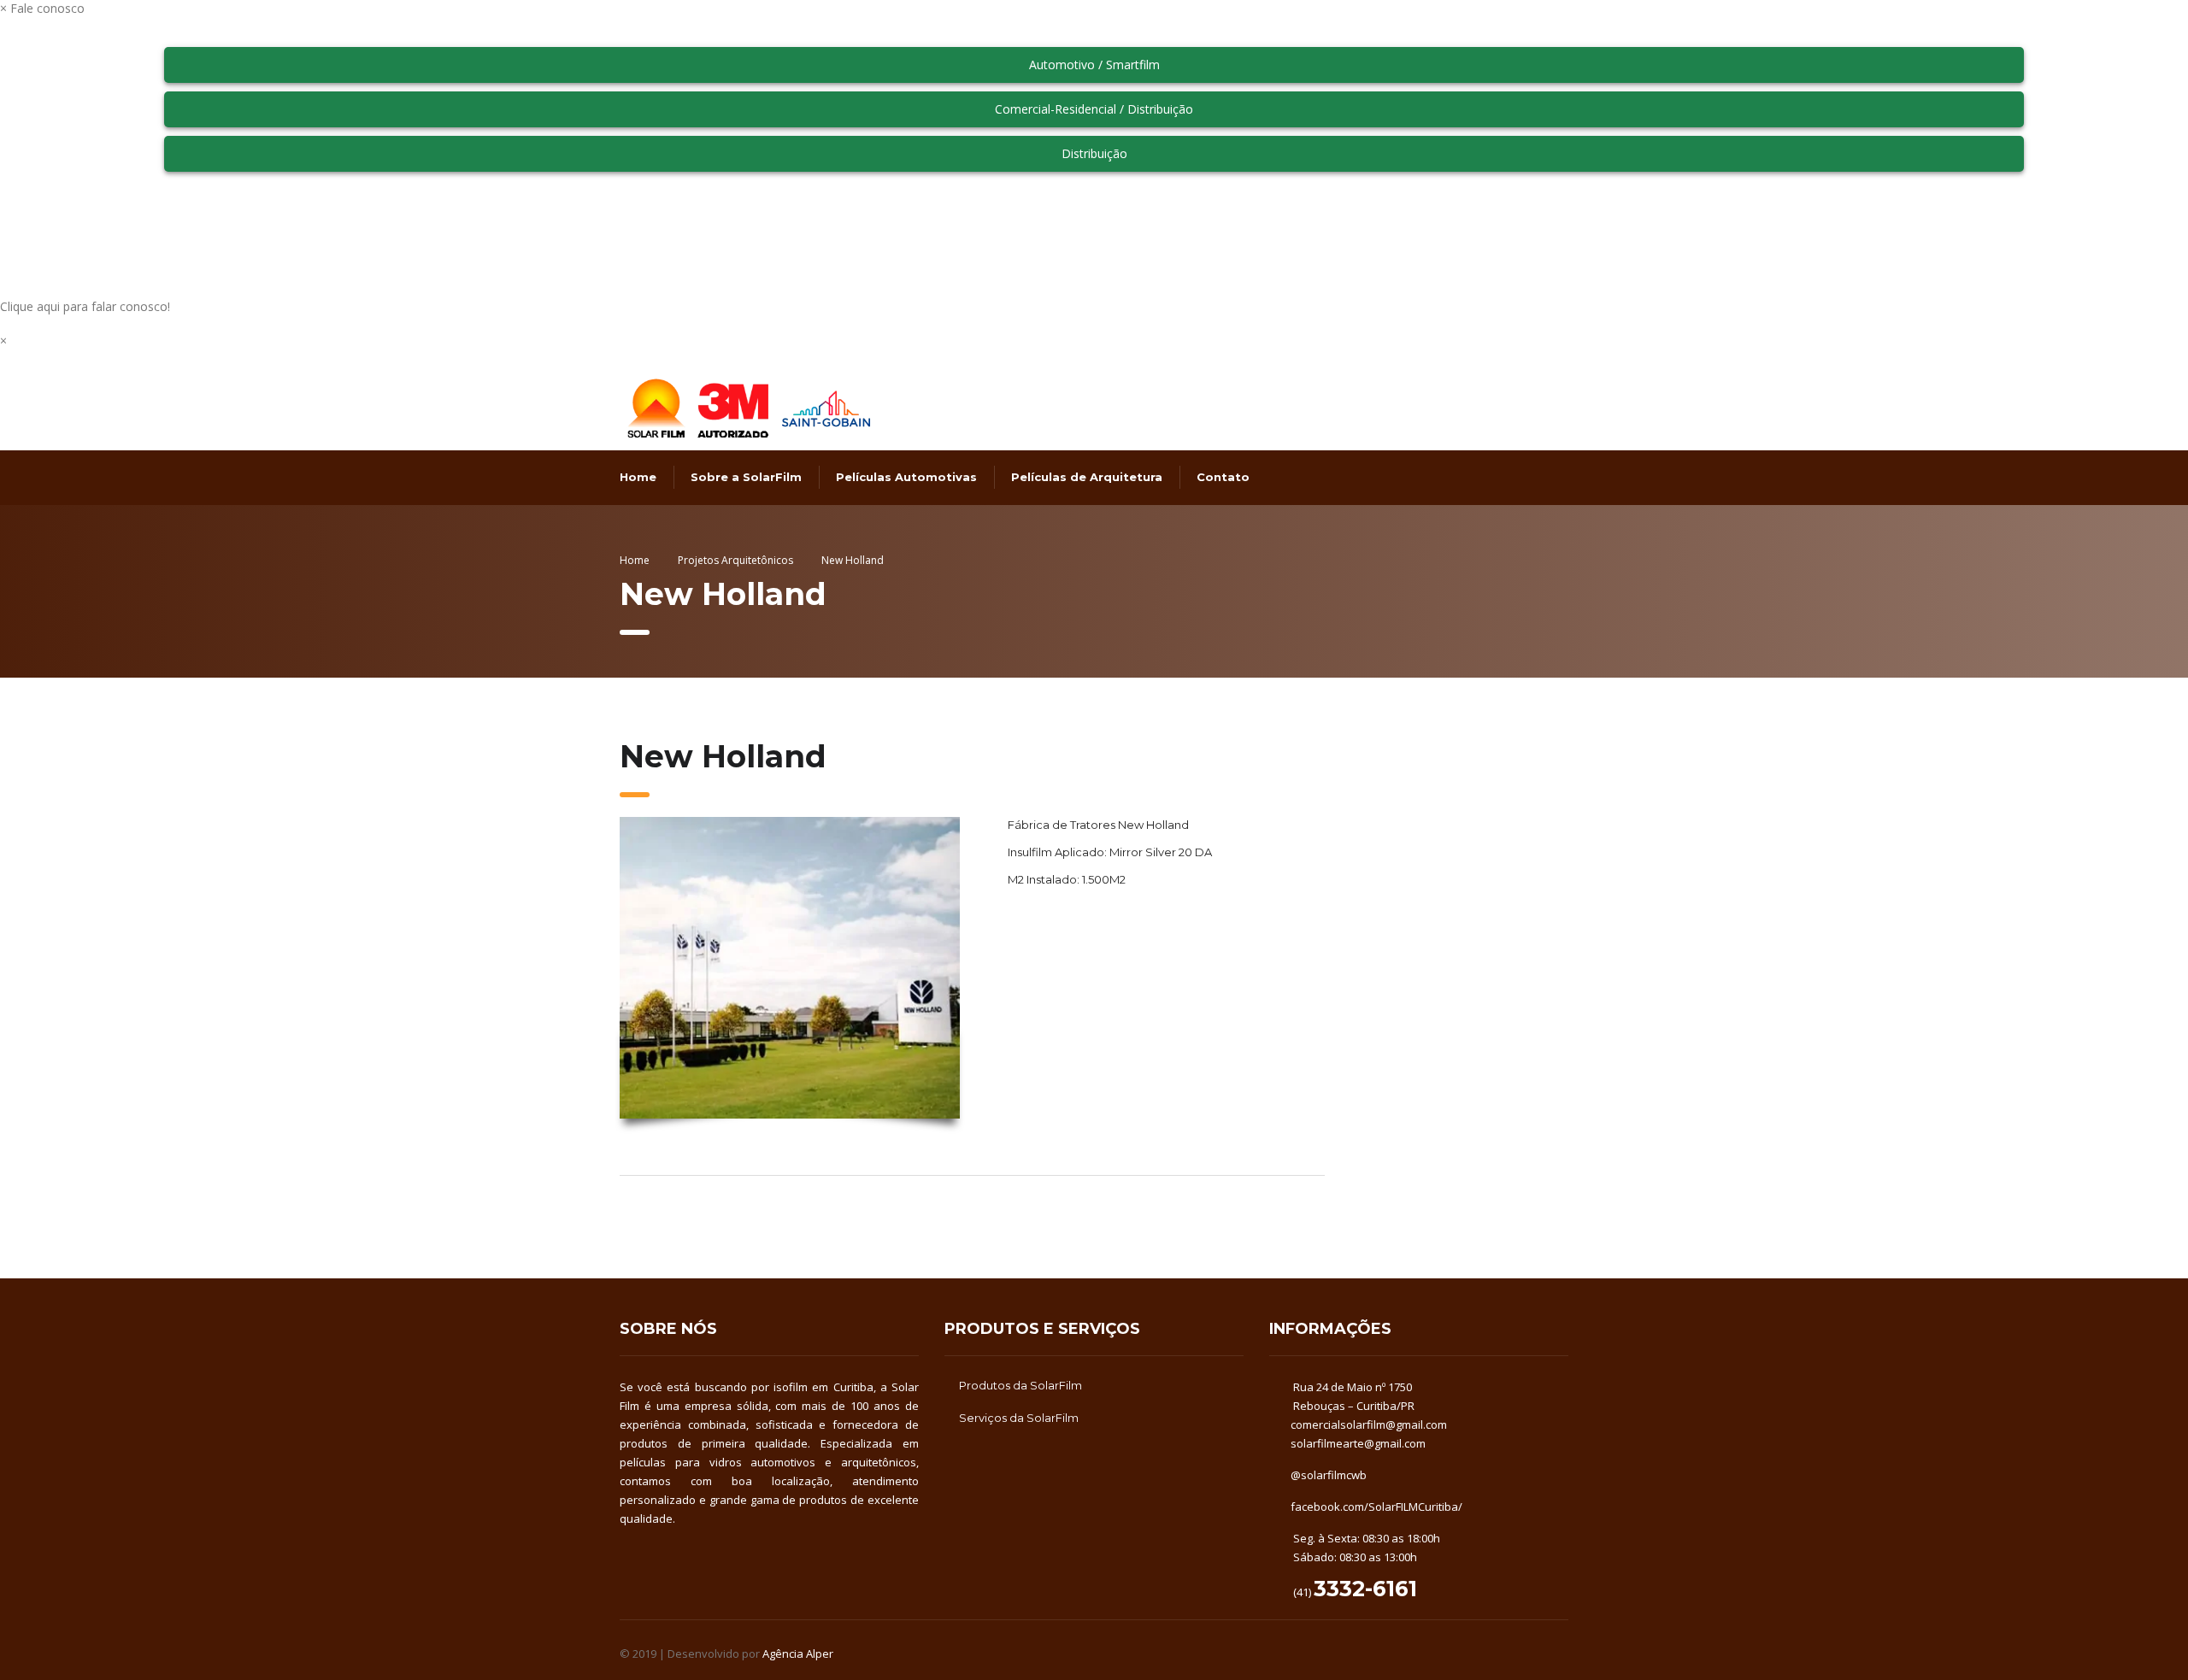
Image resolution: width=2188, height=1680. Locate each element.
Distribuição (1094, 153)
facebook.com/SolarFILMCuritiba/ (1376, 1507)
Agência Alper (798, 1654)
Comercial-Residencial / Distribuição (1094, 109)
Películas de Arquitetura (1087, 477)
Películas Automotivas (906, 477)
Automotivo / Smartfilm (1094, 65)
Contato (1223, 477)
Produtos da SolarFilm (1020, 1385)
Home (638, 477)
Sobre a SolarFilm (746, 477)
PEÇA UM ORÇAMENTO (1081, 937)
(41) (1354, 1592)
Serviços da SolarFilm (1019, 1418)
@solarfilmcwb (1329, 1475)
